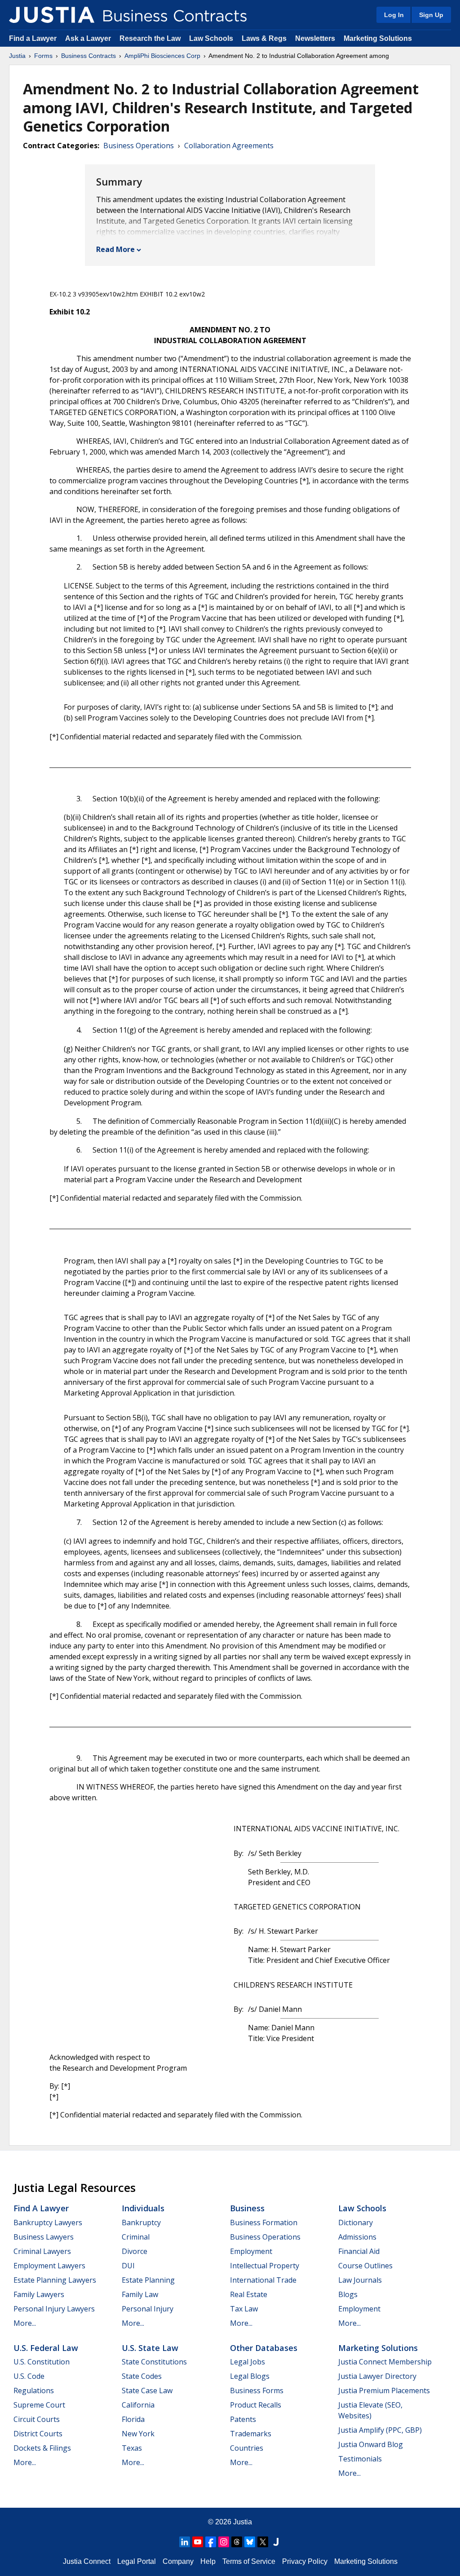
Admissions (357, 2237)
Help (208, 2561)
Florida (133, 2419)
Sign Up (431, 15)
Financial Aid (359, 2251)
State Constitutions (154, 2362)
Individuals (143, 2208)
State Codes (142, 2376)
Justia (17, 56)
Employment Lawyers (49, 2266)
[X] (263, 2542)
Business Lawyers (44, 2237)
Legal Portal (137, 2561)
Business (247, 2208)
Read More (115, 249)
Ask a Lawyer (89, 38)
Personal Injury (148, 2309)
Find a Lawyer (33, 38)
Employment (251, 2251)
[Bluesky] (250, 2542)
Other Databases (264, 2348)
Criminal (136, 2237)
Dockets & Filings (42, 2448)
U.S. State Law (150, 2348)
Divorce (135, 2251)
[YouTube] (198, 2542)
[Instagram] (224, 2542)
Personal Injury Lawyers (54, 2309)
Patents (243, 2419)
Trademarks (251, 2434)
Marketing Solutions (378, 38)
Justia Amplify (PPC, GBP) (380, 2430)
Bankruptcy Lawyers (48, 2223)
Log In (394, 15)
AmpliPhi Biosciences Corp (162, 56)
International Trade (263, 2280)
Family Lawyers (39, 2294)
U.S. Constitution (42, 2362)
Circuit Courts (37, 2419)
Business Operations (139, 146)
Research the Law (150, 38)
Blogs (348, 2294)
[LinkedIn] (185, 2542)
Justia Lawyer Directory (377, 2376)
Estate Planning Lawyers (55, 2280)
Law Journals (360, 2280)
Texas (132, 2448)
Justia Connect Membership (385, 2362)
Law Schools (211, 38)
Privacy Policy (305, 2561)
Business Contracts (88, 56)
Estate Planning (148, 2280)
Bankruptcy (141, 2223)
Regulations (34, 2390)
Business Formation (264, 2223)
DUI (128, 2266)
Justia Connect (87, 2561)
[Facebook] (211, 2542)
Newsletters (315, 38)
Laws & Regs (264, 38)
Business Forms (257, 2390)
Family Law (140, 2294)
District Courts (38, 2434)
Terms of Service (249, 2561)
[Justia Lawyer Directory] (276, 2542)
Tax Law (244, 2309)
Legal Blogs (250, 2376)
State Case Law (147, 2390)
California (138, 2405)
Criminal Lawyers (42, 2251)
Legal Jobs (248, 2362)
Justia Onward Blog (371, 2444)
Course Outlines (365, 2266)
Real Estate (249, 2294)
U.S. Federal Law (46, 2348)
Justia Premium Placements (384, 2390)
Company (178, 2561)
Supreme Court (39, 2405)
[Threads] (237, 2542)
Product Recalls (256, 2405)
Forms (43, 56)
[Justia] (52, 15)
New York (138, 2434)
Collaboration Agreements (229, 146)
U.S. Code (29, 2376)
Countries (247, 2448)
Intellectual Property (265, 2266)
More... (25, 2323)
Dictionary (356, 2223)
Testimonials (360, 2459)
